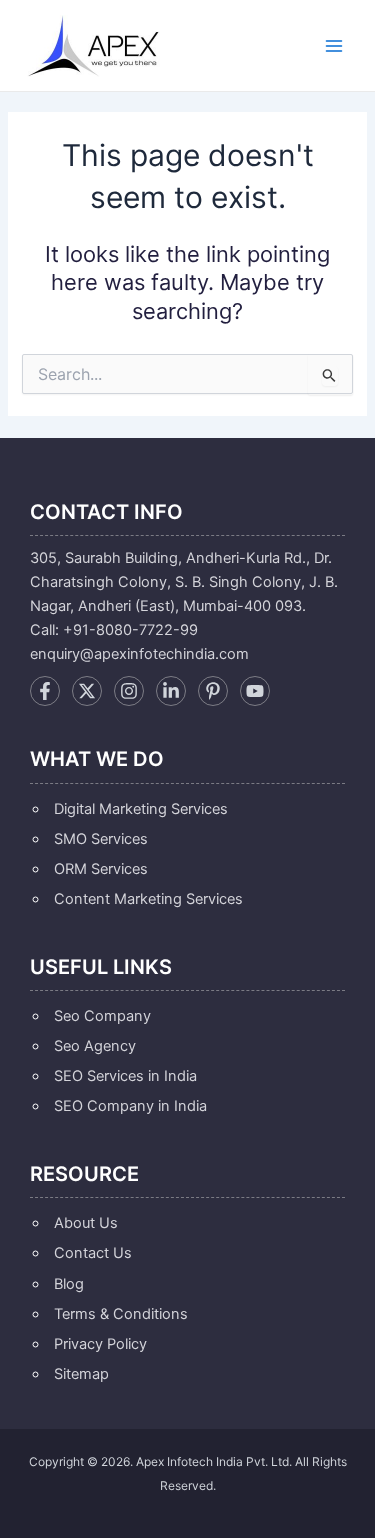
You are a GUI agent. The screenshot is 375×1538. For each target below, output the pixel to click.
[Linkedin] (171, 691)
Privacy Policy (100, 1344)
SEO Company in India (130, 1106)
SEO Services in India (125, 1076)
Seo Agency (95, 1046)
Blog (69, 1284)
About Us (86, 1223)
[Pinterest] (213, 691)
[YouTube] (255, 691)
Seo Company (102, 1016)
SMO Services (101, 839)
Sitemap (81, 1374)
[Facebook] (45, 691)
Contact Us (93, 1253)
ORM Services (101, 869)
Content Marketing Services (148, 899)
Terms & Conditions (121, 1314)
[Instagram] (129, 691)
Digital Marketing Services (141, 809)
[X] (87, 691)
